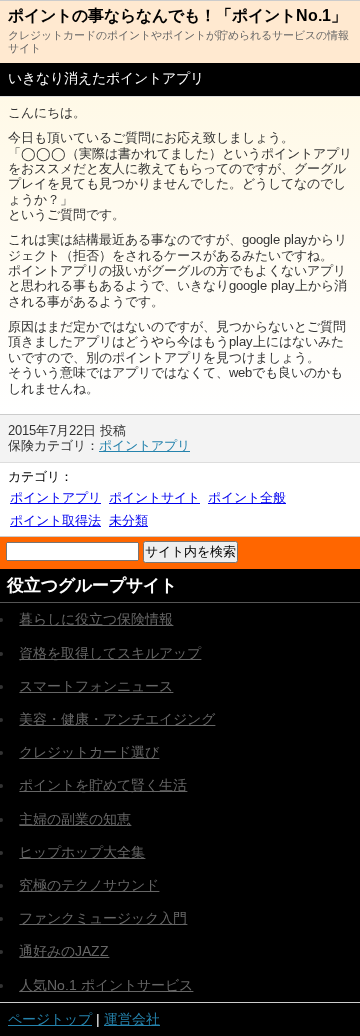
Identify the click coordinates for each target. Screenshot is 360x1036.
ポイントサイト (154, 497)
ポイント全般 (247, 497)
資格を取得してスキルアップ (110, 653)
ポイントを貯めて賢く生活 (103, 785)
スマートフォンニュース (96, 686)
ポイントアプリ (144, 445)
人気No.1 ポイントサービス (106, 985)
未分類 (128, 520)
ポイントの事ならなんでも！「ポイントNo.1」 (177, 15)
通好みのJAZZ (64, 951)
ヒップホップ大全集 (82, 852)
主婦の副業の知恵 (75, 819)
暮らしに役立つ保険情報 (96, 619)
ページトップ (50, 1019)
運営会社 (132, 1019)
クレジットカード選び (89, 752)
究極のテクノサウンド (89, 885)
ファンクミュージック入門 (103, 918)
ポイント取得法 (55, 520)
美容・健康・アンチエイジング (117, 719)
